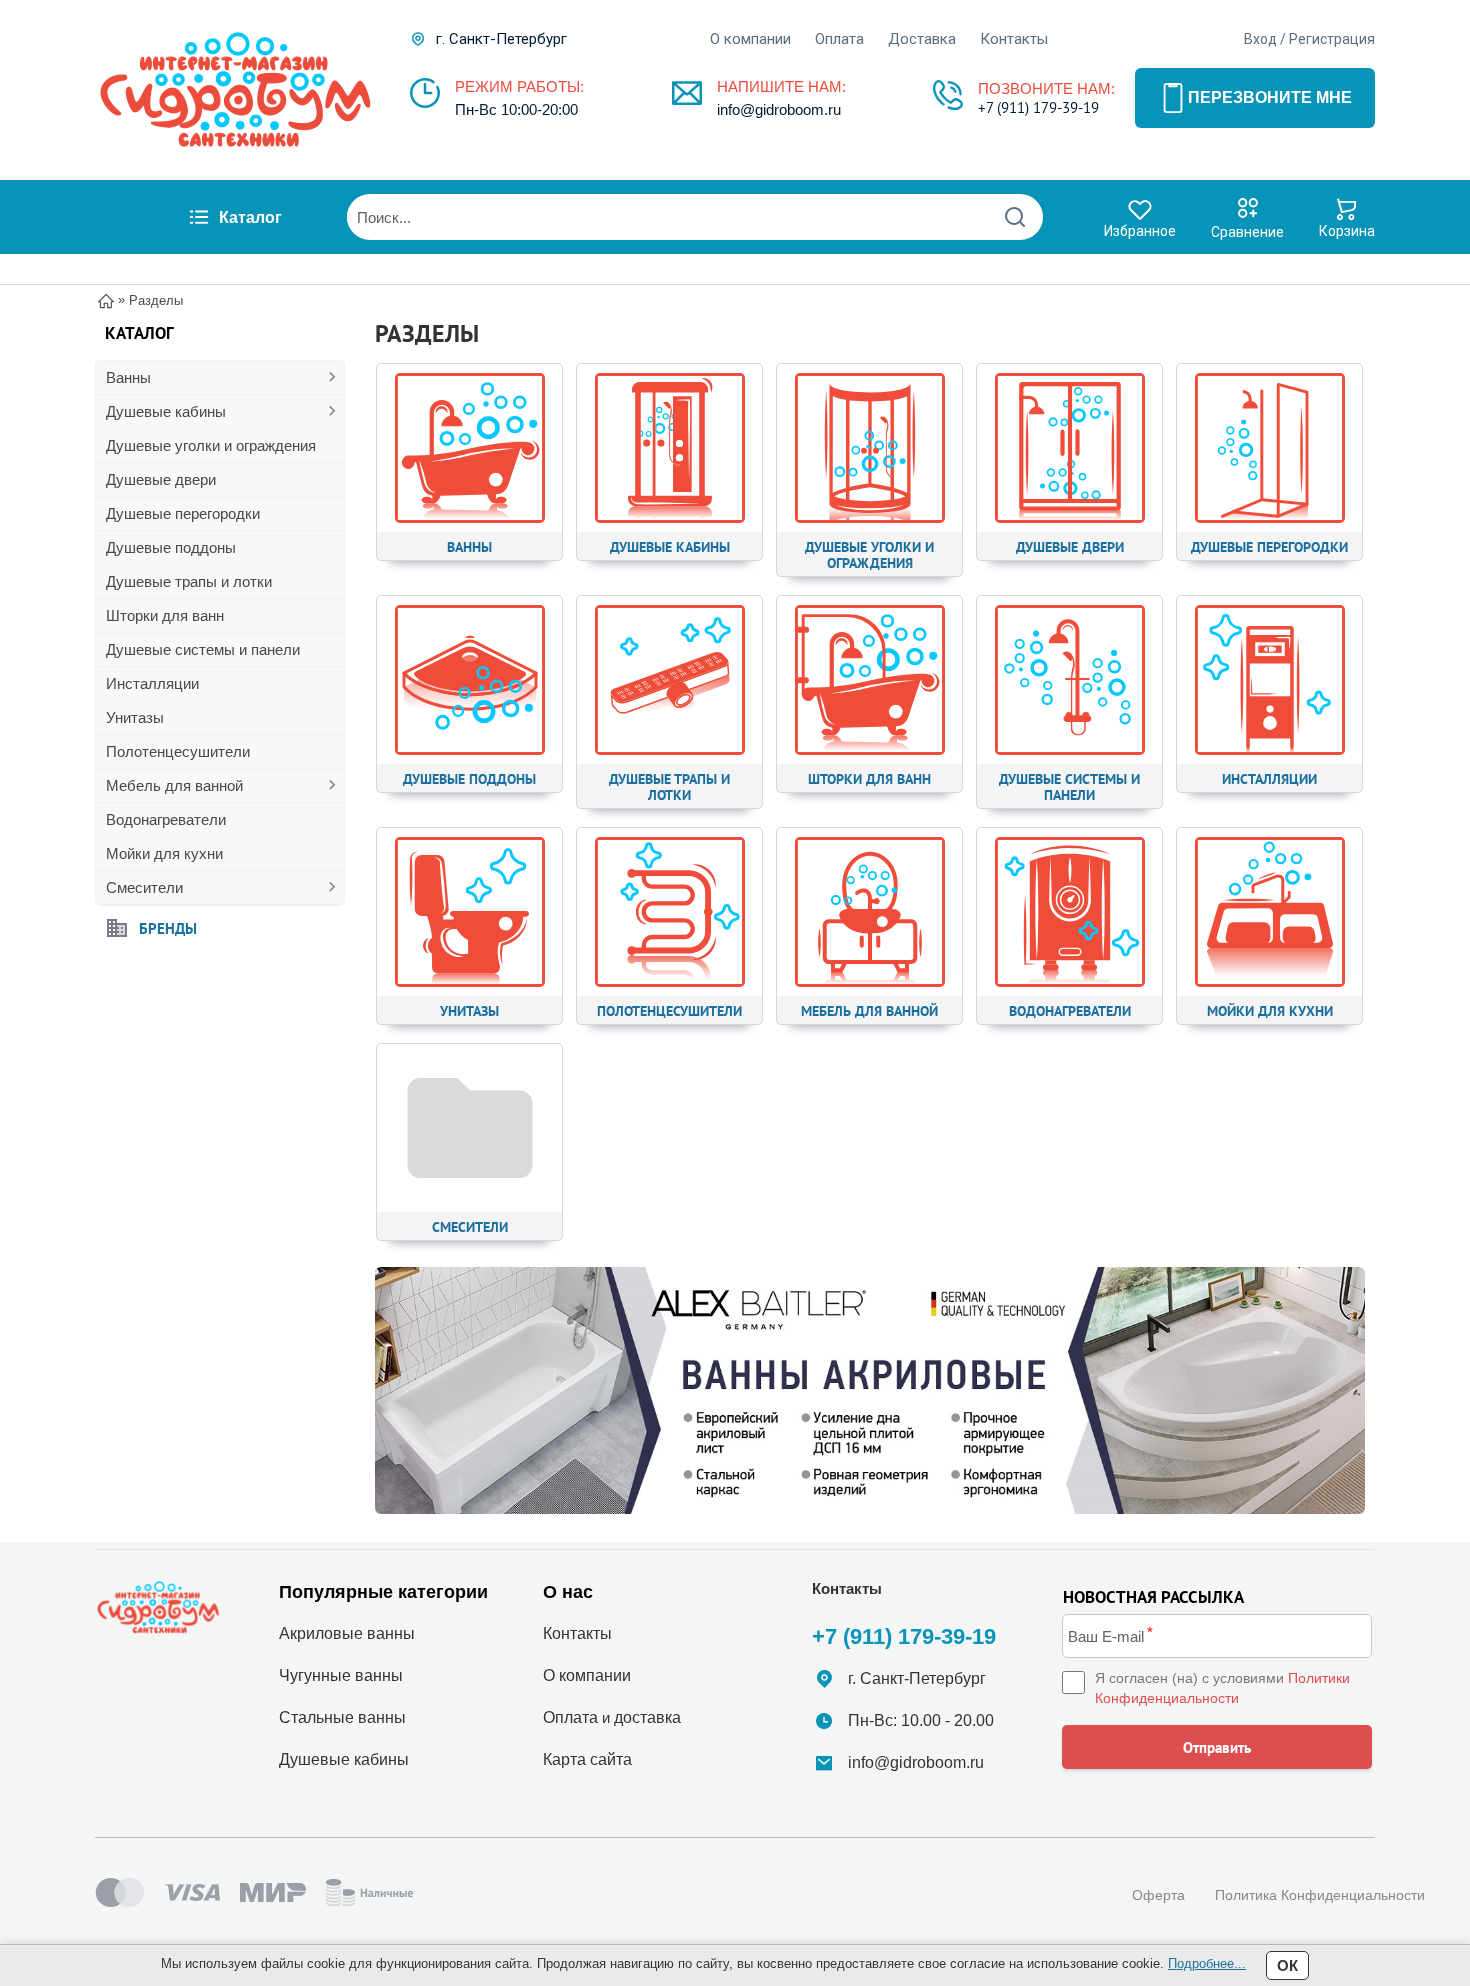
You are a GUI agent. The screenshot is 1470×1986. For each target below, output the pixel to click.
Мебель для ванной (174, 785)
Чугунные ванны (341, 1675)
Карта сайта (587, 1759)
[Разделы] (870, 1391)
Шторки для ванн (165, 615)
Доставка (922, 39)
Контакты (1014, 39)
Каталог (250, 217)
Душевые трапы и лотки (189, 581)
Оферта (1158, 1895)
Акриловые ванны (347, 1633)
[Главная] (106, 299)
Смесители (144, 887)
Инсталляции (152, 683)
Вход (1260, 39)
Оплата (839, 39)
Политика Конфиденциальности (1320, 1895)
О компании (750, 39)
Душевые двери (161, 479)
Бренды (168, 927)
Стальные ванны (342, 1717)
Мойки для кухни (164, 853)
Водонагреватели (166, 819)
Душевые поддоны (171, 547)
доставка (647, 1717)
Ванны (128, 377)
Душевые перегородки (183, 513)
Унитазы (135, 717)
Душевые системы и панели (203, 649)
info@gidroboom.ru (779, 109)
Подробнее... (1207, 1963)
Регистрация (1332, 39)
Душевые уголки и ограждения (211, 445)
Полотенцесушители (178, 751)
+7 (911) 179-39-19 (1038, 107)
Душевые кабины (166, 411)
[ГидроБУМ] (235, 90)
